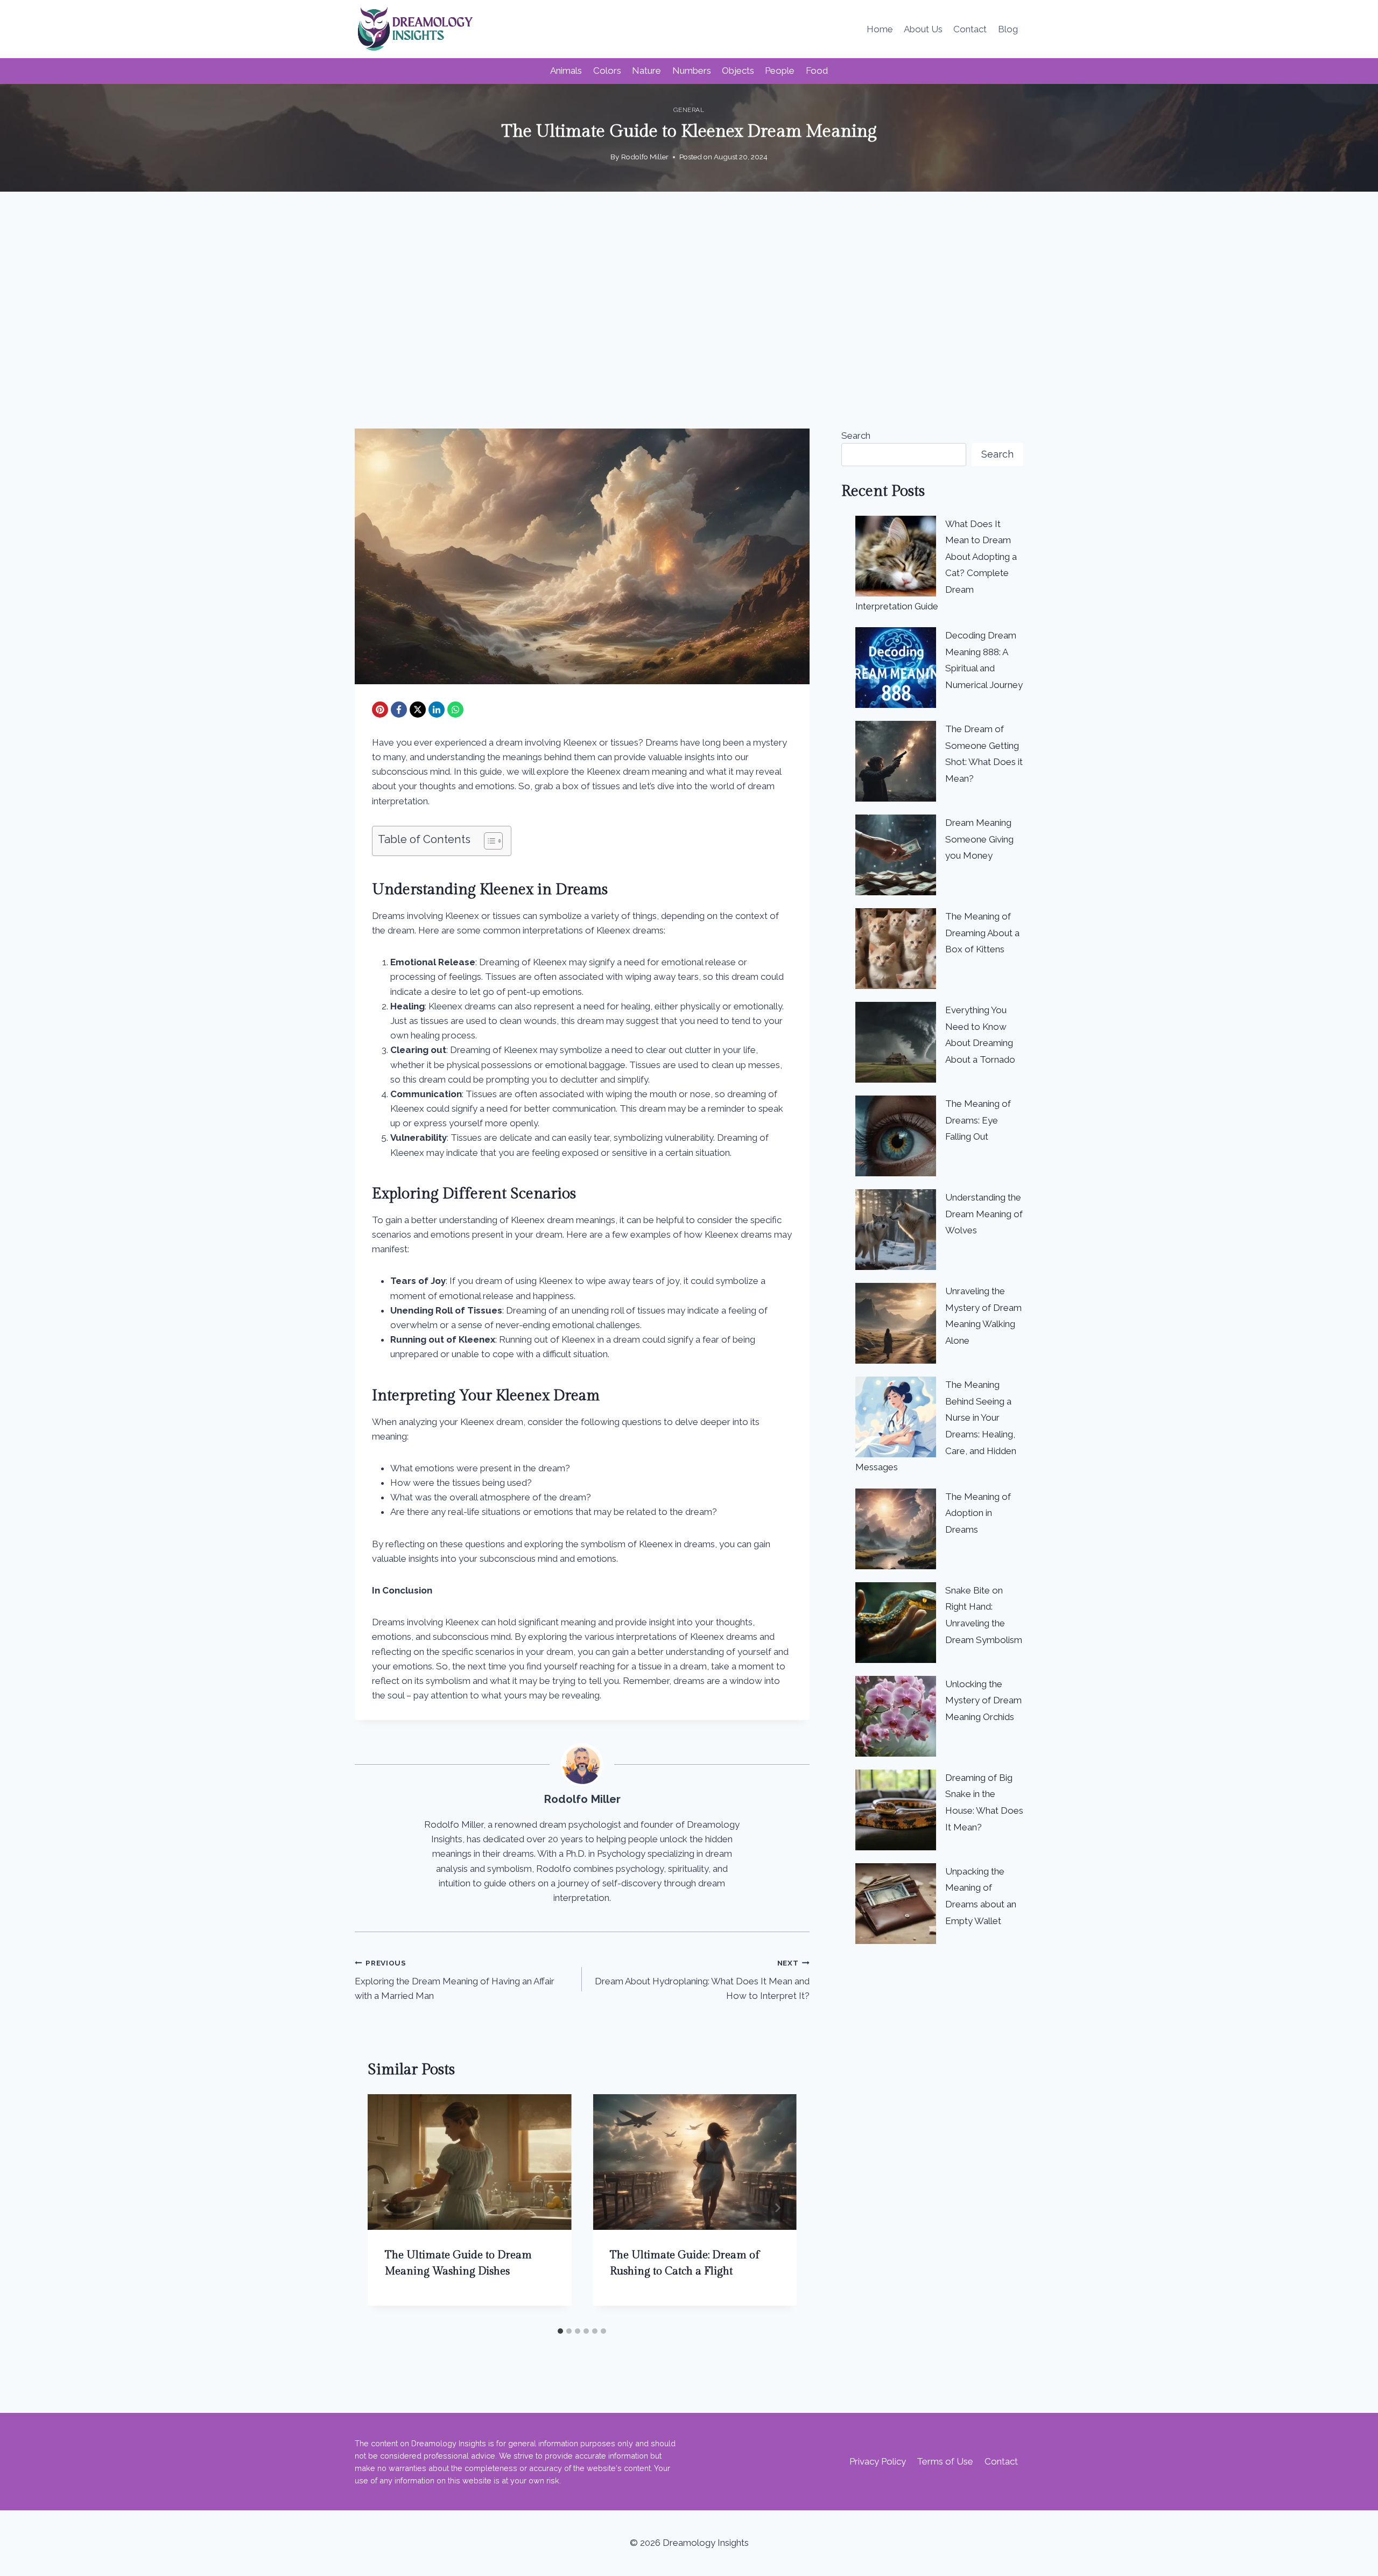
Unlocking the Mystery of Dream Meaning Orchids (983, 1700)
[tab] (560, 2331)
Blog (1008, 29)
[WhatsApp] (455, 710)
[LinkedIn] (437, 710)
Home (880, 29)
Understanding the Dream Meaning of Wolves (984, 1214)
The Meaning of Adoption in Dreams (978, 1513)
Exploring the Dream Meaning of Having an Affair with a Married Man (455, 1980)
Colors (607, 71)
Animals (566, 71)
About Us (923, 29)
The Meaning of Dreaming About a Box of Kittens (982, 933)
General (689, 110)
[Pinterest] (380, 710)
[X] (418, 710)
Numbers (692, 71)
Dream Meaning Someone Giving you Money (979, 839)
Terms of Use (945, 2461)
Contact (970, 29)
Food (817, 71)
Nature (646, 71)
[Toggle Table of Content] (488, 841)
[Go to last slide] (387, 2208)
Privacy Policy (878, 2461)
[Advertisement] (689, 310)
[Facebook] (399, 710)
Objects (738, 71)
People (780, 71)
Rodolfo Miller (645, 157)
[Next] (777, 2208)
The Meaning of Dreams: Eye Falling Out (978, 1120)
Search (856, 436)
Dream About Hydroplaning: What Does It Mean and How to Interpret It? (702, 1980)
